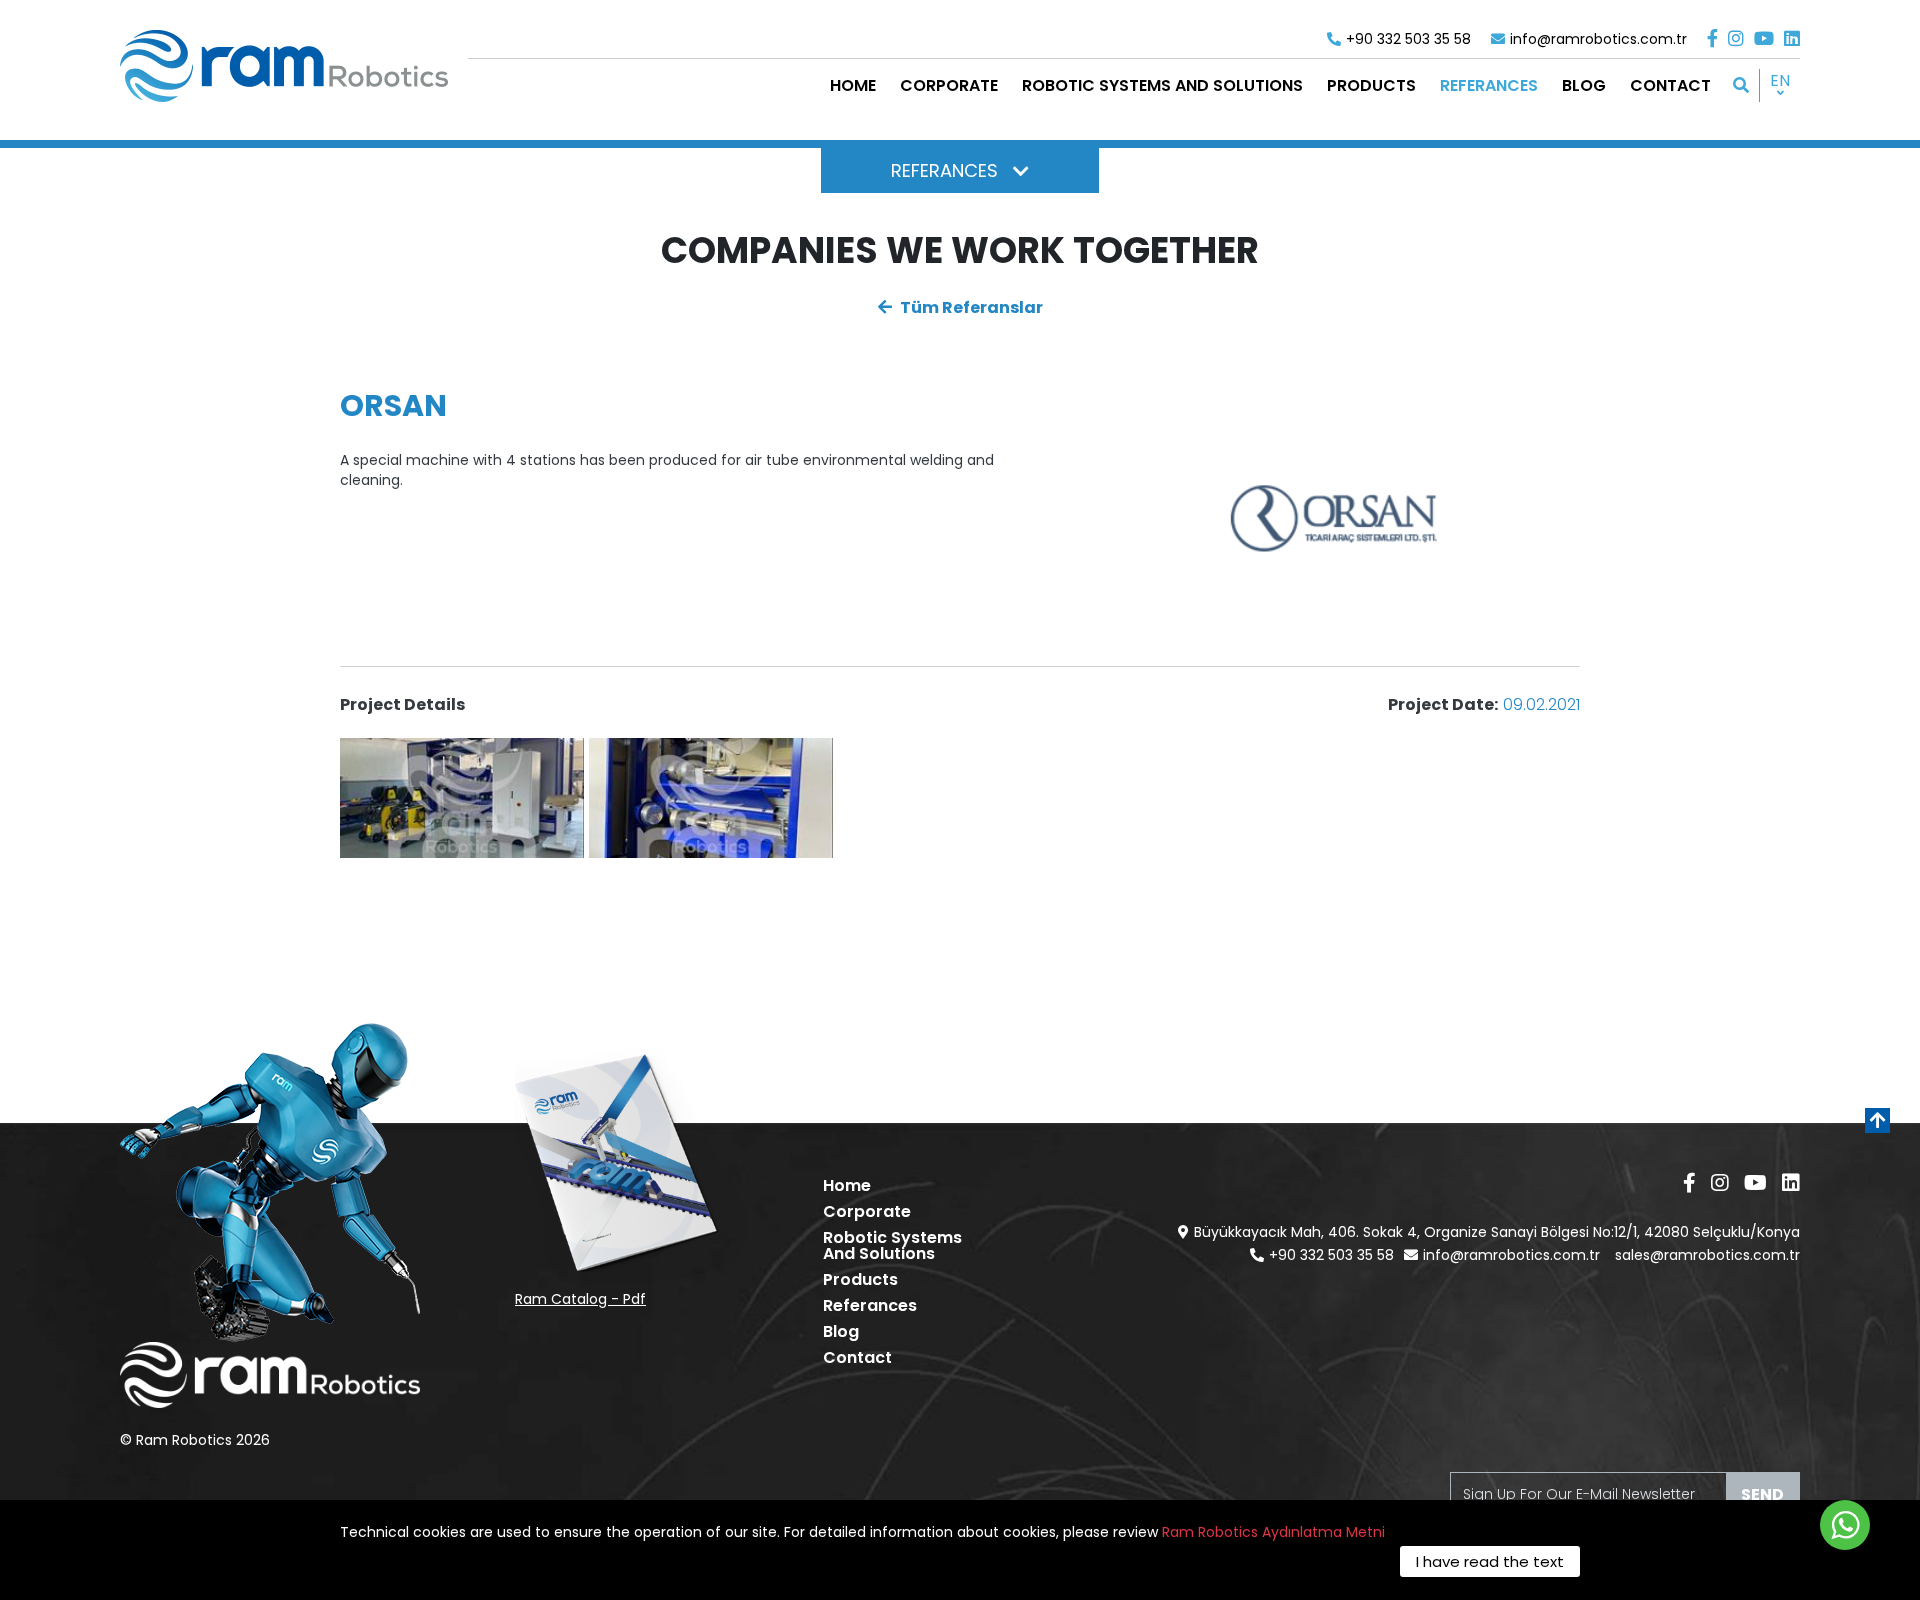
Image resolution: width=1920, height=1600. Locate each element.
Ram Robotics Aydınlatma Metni (1273, 1532)
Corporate (867, 1211)
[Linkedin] (1792, 38)
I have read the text (1490, 1561)
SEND (1762, 1494)
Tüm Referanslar (970, 307)
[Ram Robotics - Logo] (284, 66)
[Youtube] (1764, 38)
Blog (841, 1331)
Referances (870, 1305)
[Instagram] (1736, 38)
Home (847, 1185)
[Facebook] (1712, 38)
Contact (857, 1357)
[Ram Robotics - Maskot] (270, 1182)
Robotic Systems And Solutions (892, 1245)
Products (860, 1279)
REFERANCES (944, 170)
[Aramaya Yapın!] (1741, 85)
